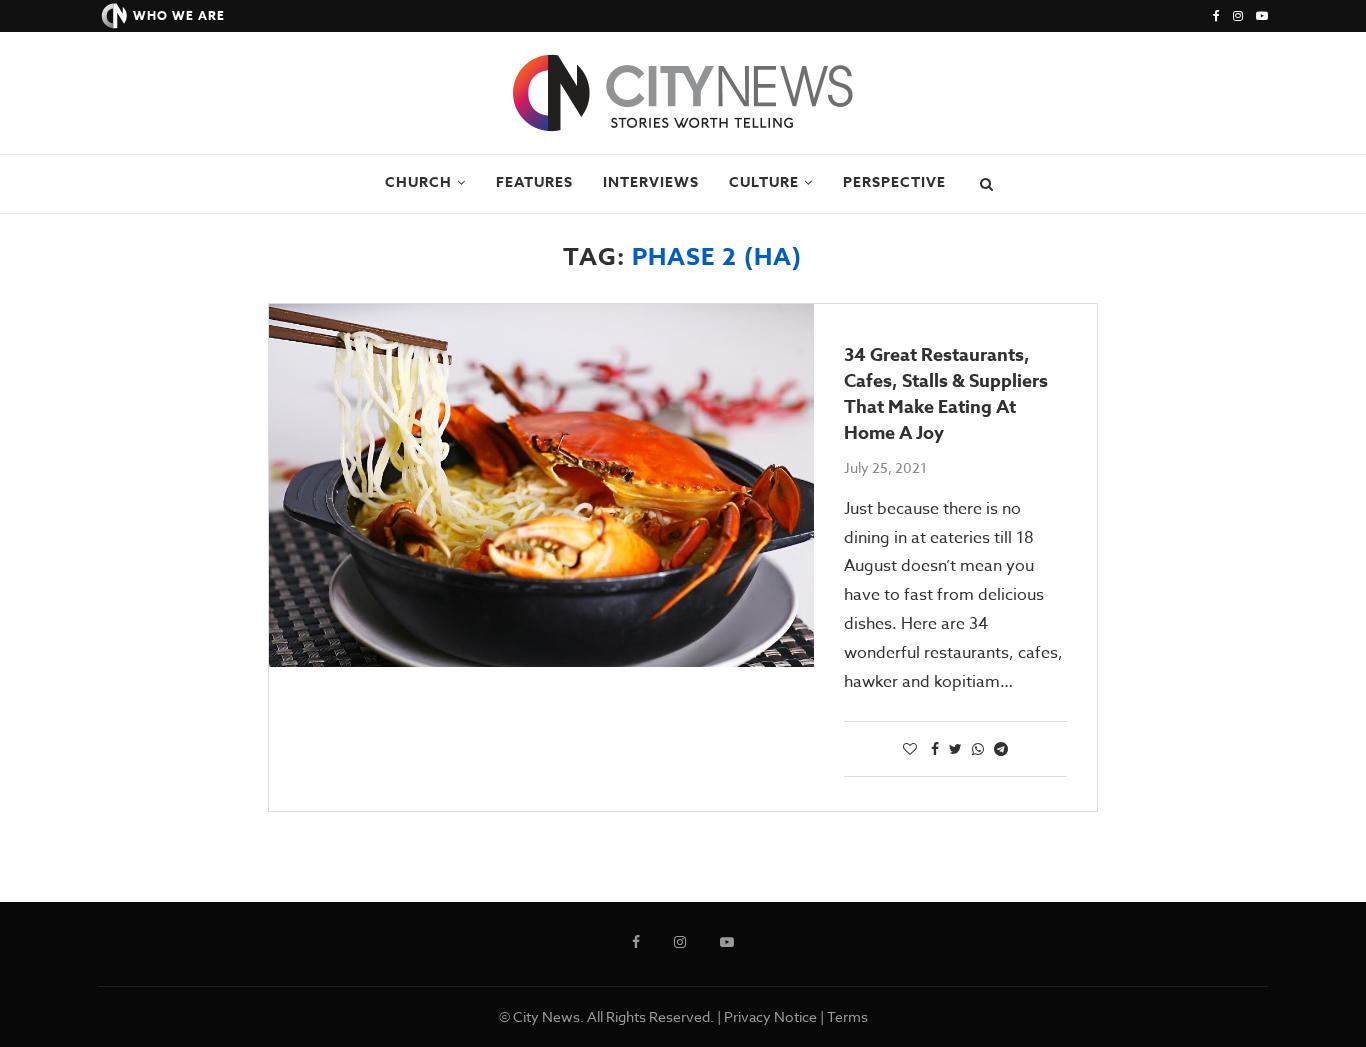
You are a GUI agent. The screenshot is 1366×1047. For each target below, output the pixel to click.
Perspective (894, 182)
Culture (764, 182)
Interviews (651, 182)
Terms (847, 1016)
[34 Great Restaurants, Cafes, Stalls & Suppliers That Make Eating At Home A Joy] (541, 485)
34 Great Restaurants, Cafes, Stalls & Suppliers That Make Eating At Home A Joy (946, 394)
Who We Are (179, 15)
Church (418, 182)
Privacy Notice (770, 1016)
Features (534, 182)
